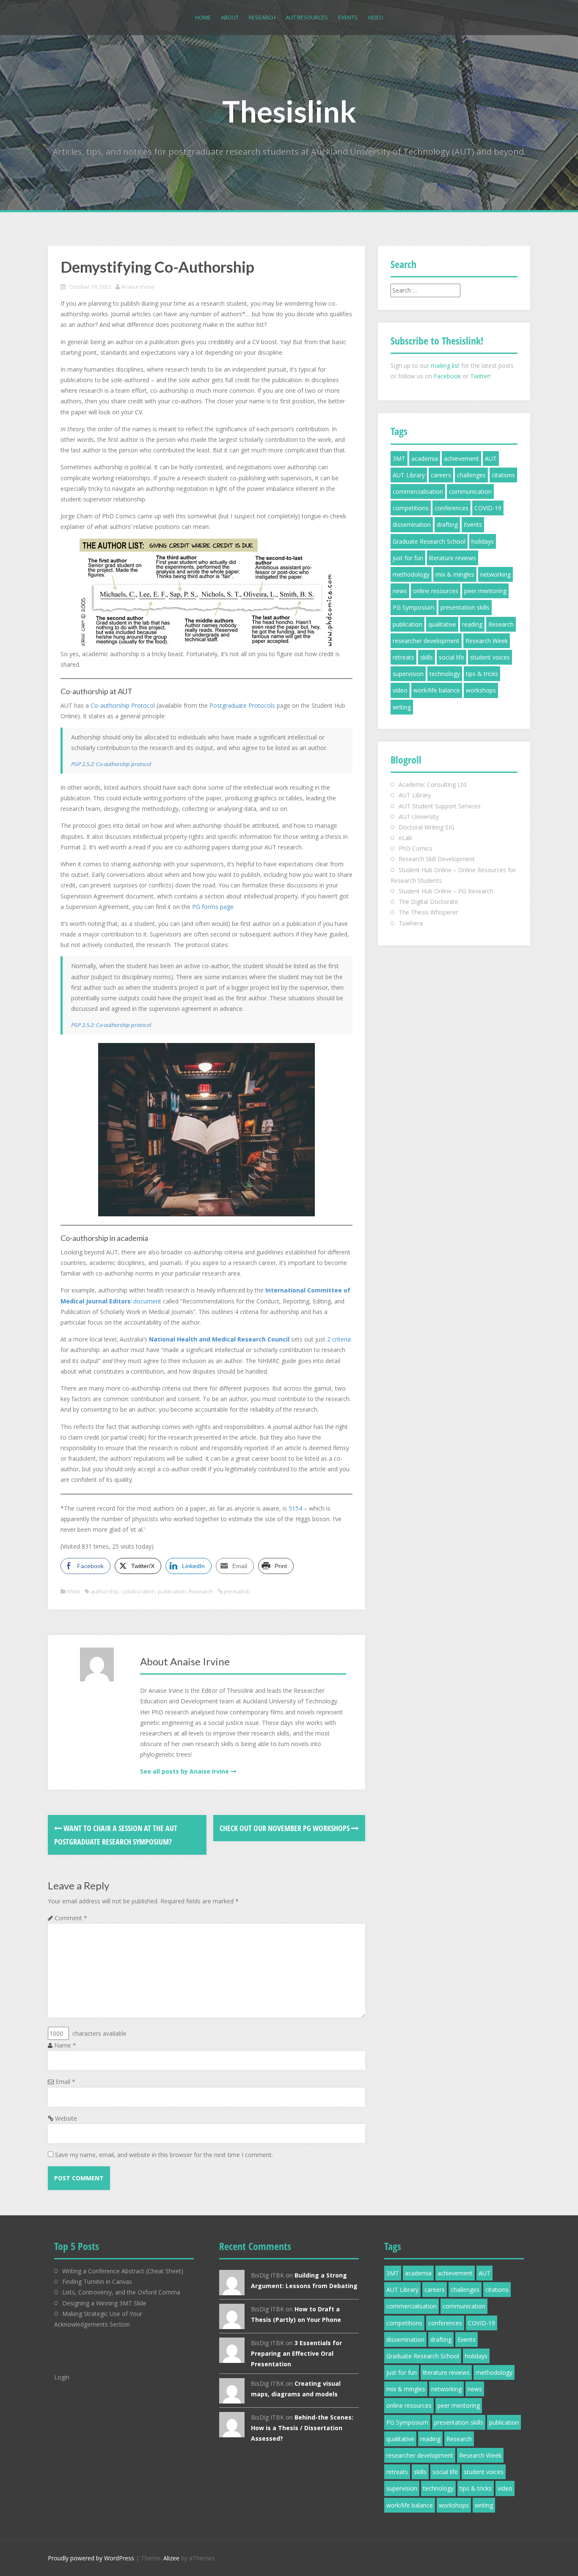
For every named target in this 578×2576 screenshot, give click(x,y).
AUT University (419, 817)
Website (66, 2118)
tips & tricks (482, 674)
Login (62, 2377)
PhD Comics (416, 848)
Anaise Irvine (138, 287)
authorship (105, 1591)
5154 (295, 1508)
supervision (408, 674)
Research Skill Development (437, 859)
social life (451, 657)
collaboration (138, 1591)
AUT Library (409, 475)
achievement (461, 459)
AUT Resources (307, 17)
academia (425, 459)
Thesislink (289, 111)
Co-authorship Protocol (123, 705)
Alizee (171, 2558)
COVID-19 (488, 508)
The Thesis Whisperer (428, 912)
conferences (451, 508)
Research (262, 17)
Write (74, 1591)
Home (203, 17)
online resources (436, 591)
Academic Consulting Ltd (432, 784)
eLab (405, 838)
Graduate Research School (429, 541)
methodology (411, 574)
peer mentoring (485, 591)
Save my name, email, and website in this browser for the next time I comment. (164, 2155)
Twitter (480, 376)
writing (402, 707)
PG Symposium (414, 607)
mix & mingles (455, 574)
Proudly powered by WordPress (91, 2558)
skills (427, 657)
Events (348, 17)
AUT (491, 459)
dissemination (412, 524)
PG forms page (213, 907)
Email (65, 2082)
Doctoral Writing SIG (427, 827)
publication (172, 1591)
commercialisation (418, 491)
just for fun (408, 558)
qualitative (442, 624)
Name (65, 2045)
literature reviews (453, 558)
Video (376, 17)
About (230, 17)
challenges (471, 475)
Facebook (447, 376)
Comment (71, 1918)
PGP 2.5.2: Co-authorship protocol (111, 764)
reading (472, 624)
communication (470, 491)
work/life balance (437, 690)
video (400, 690)
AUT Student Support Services (440, 806)
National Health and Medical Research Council (219, 1339)
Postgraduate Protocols (242, 705)
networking (495, 574)
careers (441, 475)
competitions (411, 508)
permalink (236, 1591)
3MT (399, 459)
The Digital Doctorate (428, 902)
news (400, 591)
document (148, 1301)
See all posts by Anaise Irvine (184, 1771)
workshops (481, 690)
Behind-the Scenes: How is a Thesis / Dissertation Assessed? (302, 2428)
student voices (490, 657)
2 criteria (339, 1339)
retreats (403, 657)
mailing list (445, 365)
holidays (483, 541)
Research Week (487, 641)
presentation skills (465, 607)
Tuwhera (411, 923)
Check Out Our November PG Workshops (285, 1828)
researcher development (426, 641)
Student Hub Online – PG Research (446, 891)
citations (503, 475)
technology (445, 674)
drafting (447, 524)
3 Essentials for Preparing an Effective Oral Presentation (296, 2353)
